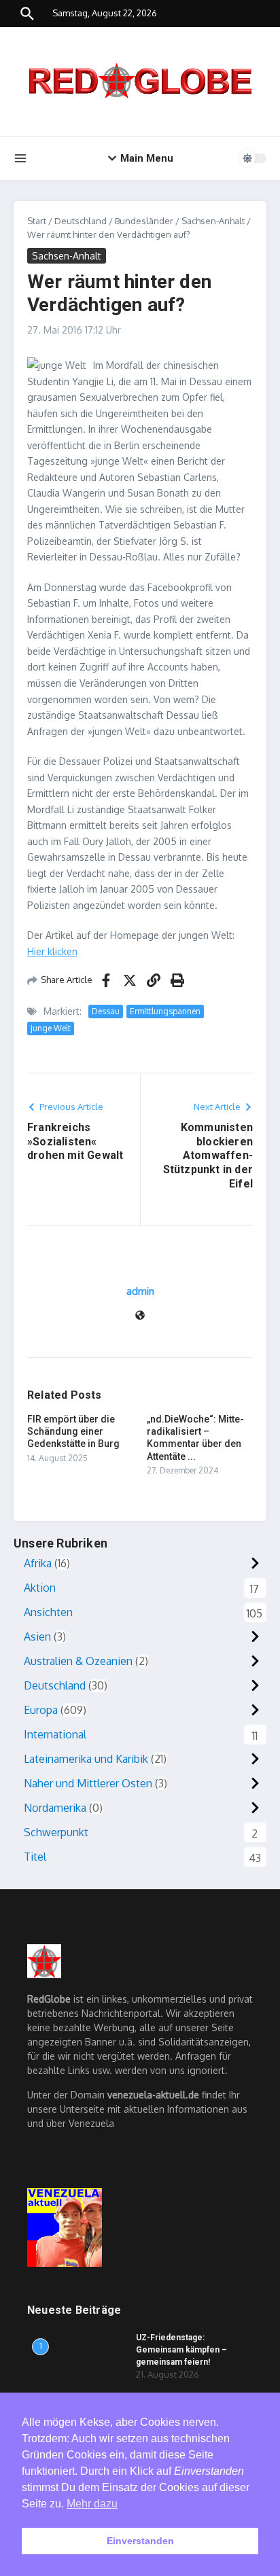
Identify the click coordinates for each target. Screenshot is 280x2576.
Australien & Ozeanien (78, 1661)
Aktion (40, 1588)
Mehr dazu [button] (92, 2504)
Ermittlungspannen (165, 1011)
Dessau (106, 1011)
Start (37, 221)
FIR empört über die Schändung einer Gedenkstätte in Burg (73, 1431)
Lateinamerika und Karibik (86, 1759)
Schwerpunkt (56, 1832)
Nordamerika (55, 1808)
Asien (37, 1636)
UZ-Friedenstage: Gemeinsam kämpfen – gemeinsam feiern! (181, 2350)
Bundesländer (144, 221)
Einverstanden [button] (140, 2541)
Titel (35, 1857)
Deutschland (81, 221)
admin (140, 1291)
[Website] (140, 1316)
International (55, 1734)
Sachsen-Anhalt (213, 221)
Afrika (38, 1563)
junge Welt (51, 1028)
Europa (41, 1710)
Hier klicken (52, 951)
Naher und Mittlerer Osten (88, 1783)
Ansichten (48, 1612)
